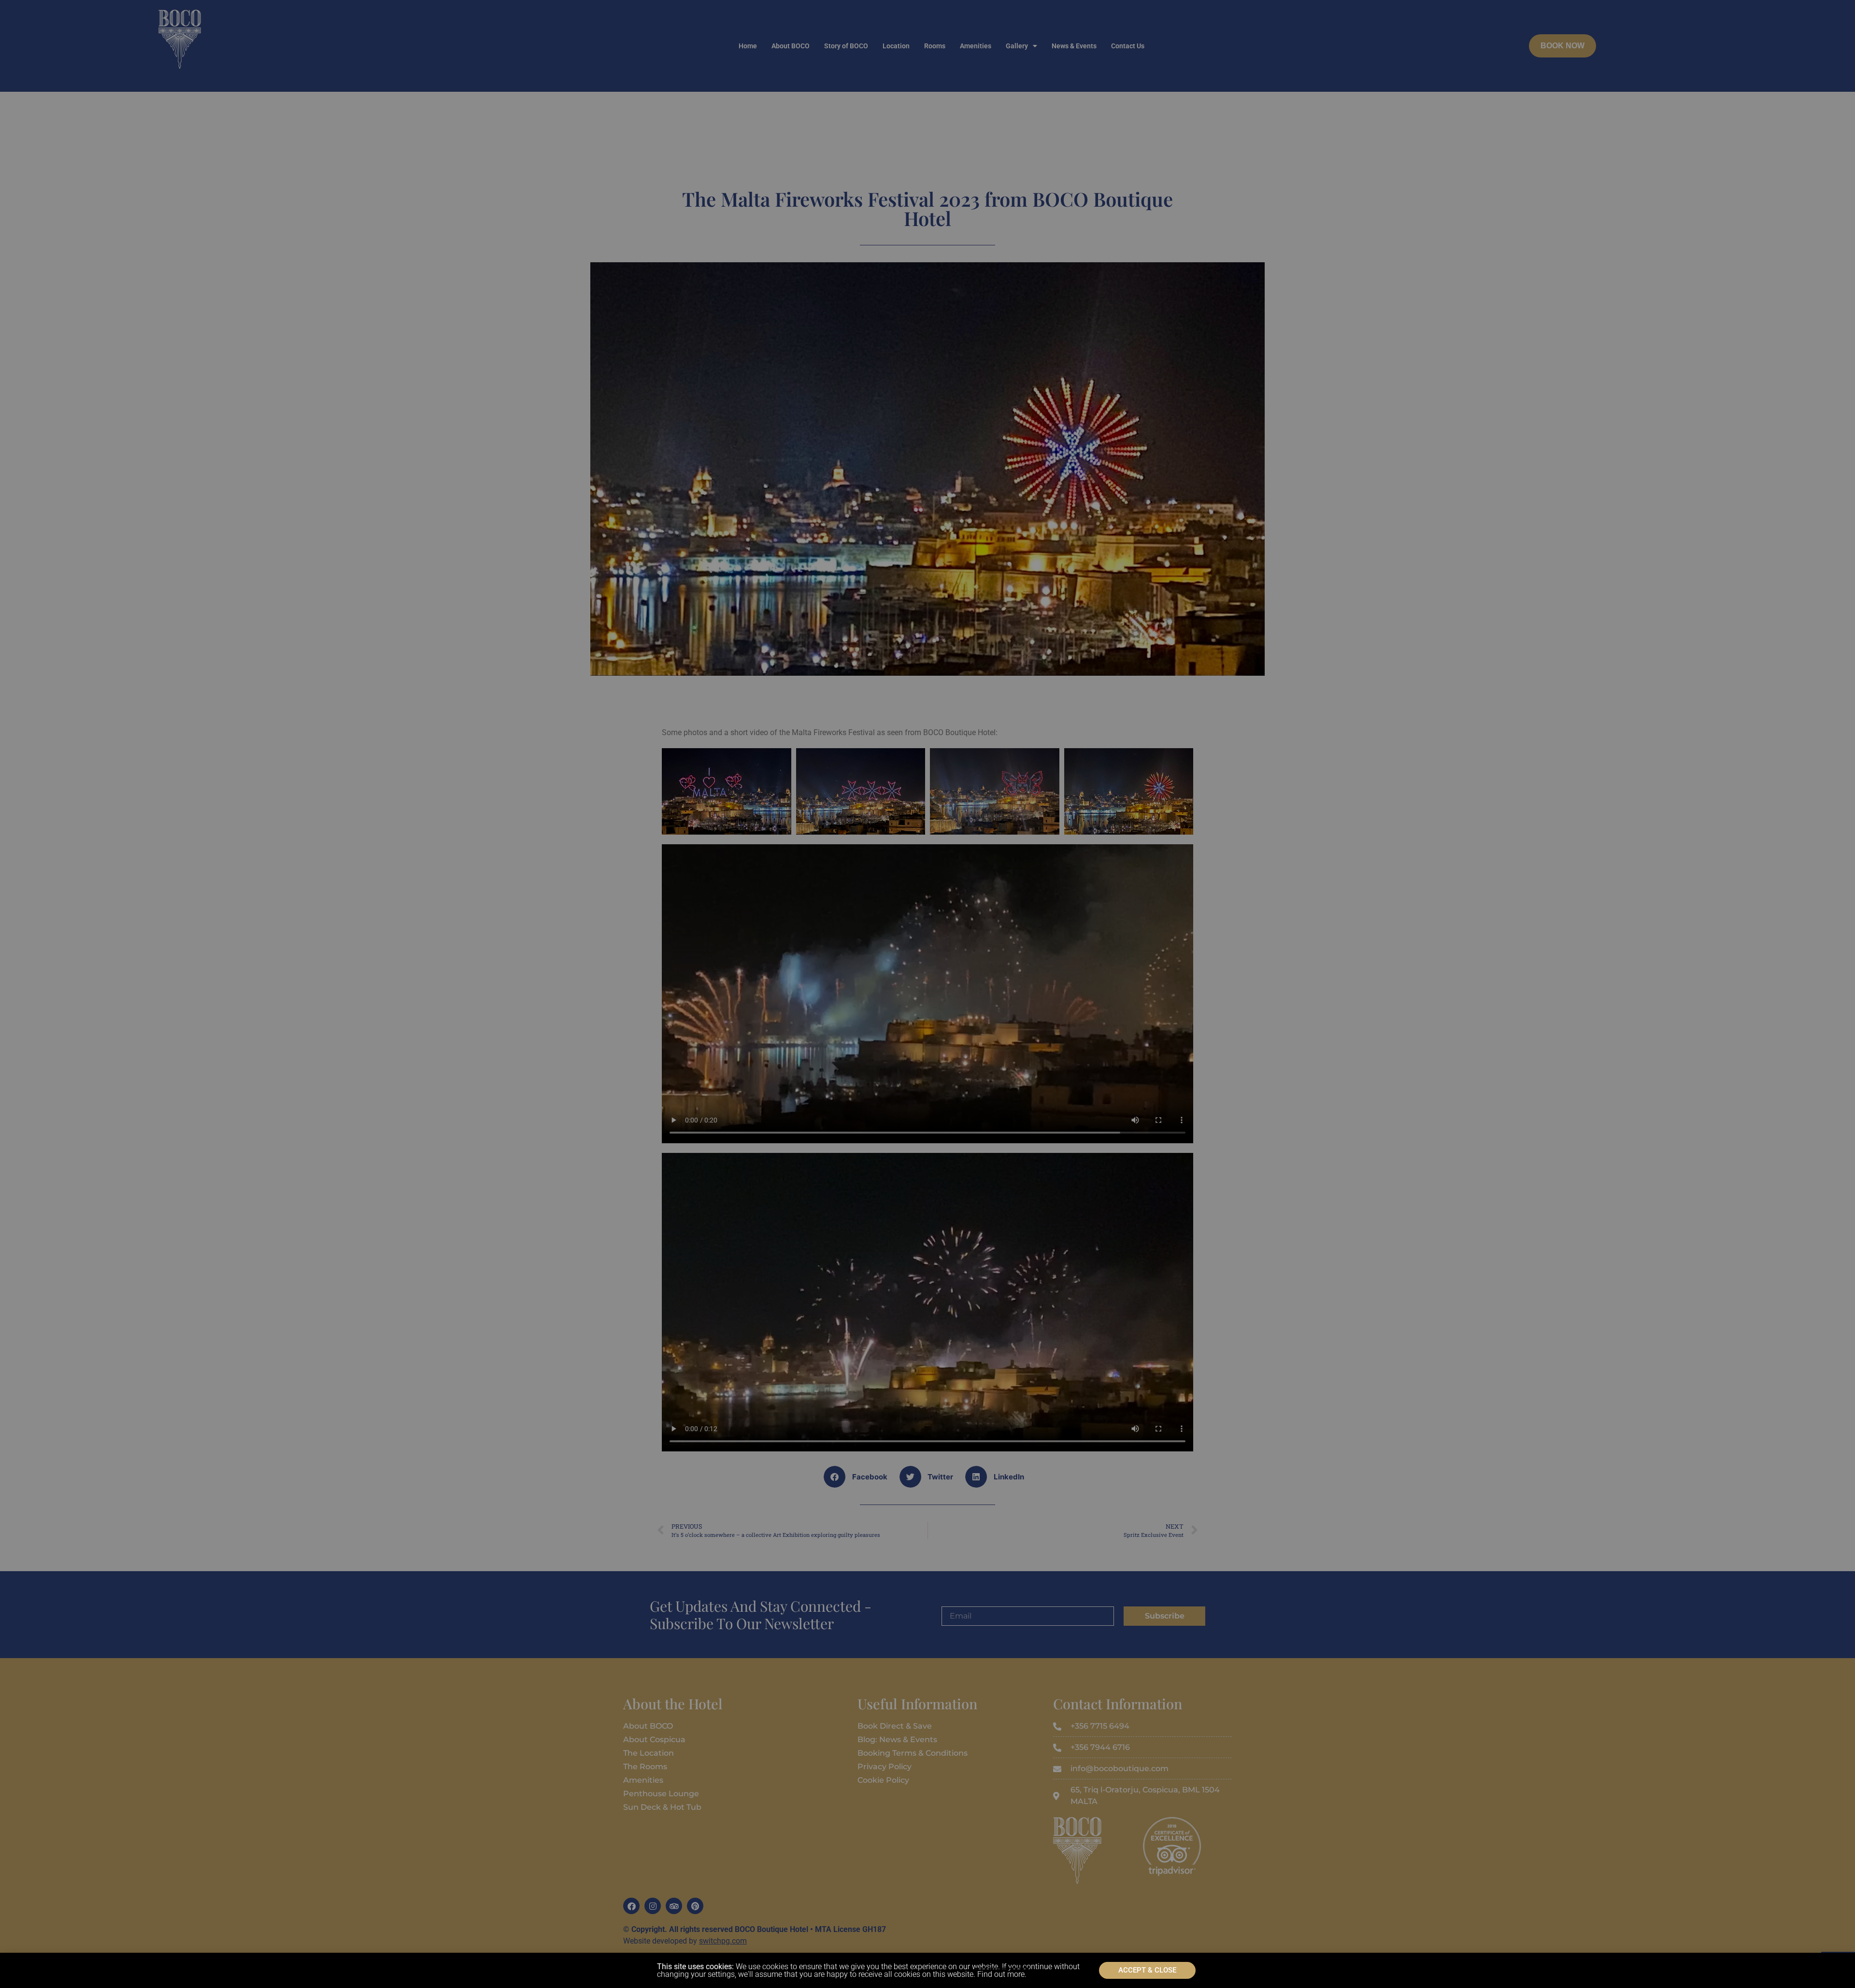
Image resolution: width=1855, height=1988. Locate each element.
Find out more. (1002, 1974)
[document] (927, 994)
